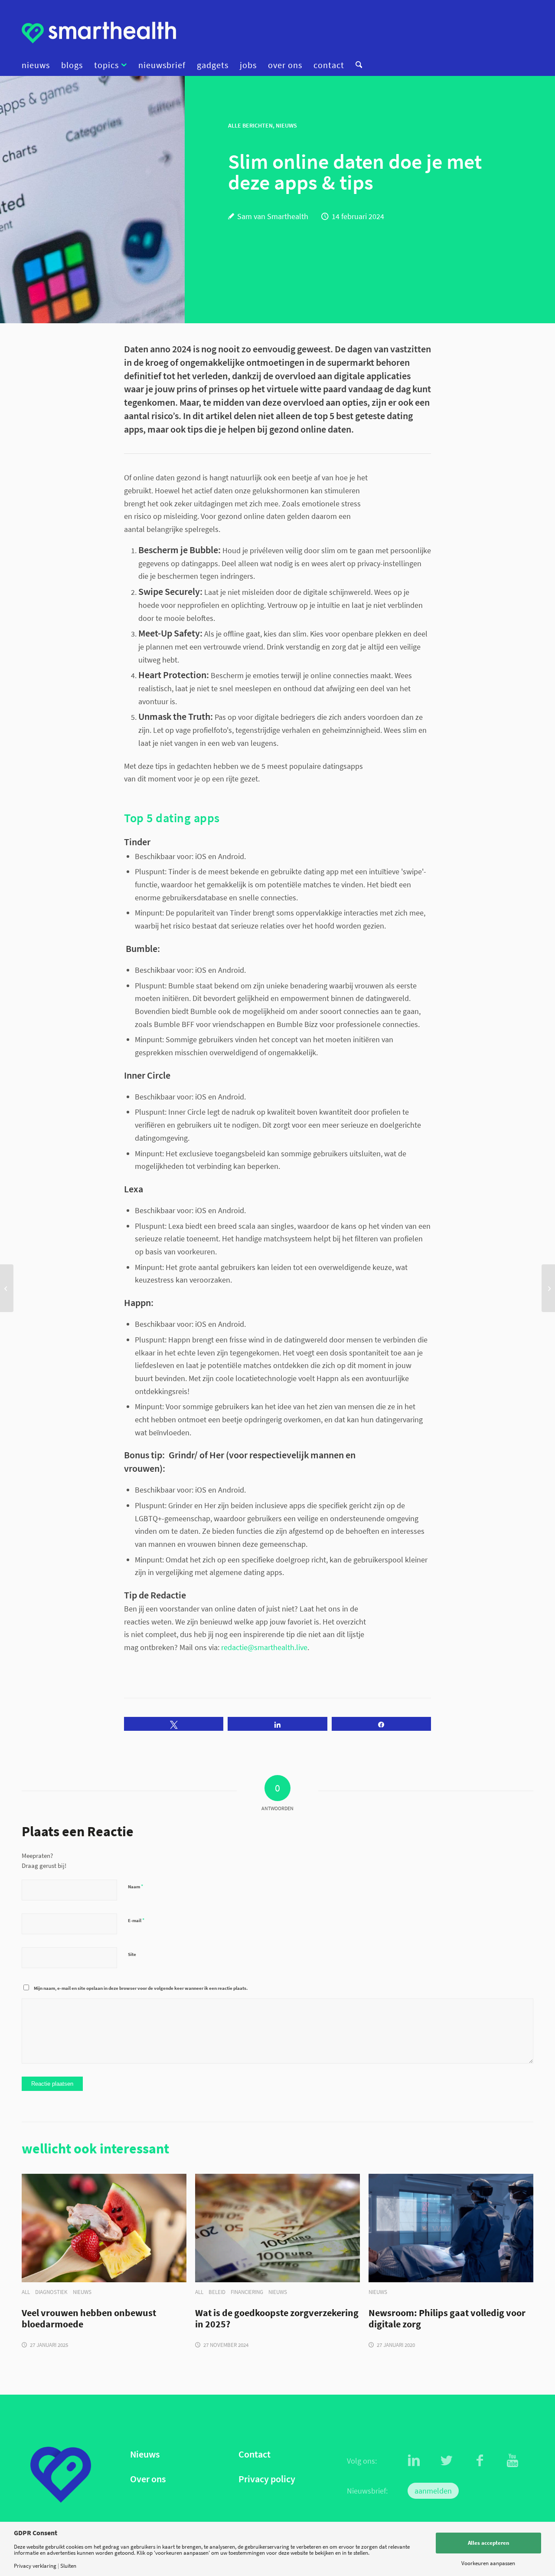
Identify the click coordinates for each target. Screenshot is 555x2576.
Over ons (148, 2479)
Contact (255, 2454)
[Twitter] (447, 2461)
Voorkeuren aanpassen (488, 2563)
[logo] (99, 33)
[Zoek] (356, 65)
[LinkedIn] (414, 2461)
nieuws (82, 2292)
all (26, 2292)
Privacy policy (267, 2479)
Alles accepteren (488, 2543)
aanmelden (433, 2491)
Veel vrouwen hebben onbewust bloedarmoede (89, 2319)
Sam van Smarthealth (273, 216)
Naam (135, 1886)
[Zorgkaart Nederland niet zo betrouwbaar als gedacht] (7, 1288)
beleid (217, 2292)
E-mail (136, 1920)
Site (132, 1954)
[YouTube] (513, 2461)
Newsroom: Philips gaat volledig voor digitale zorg (447, 2319)
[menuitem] (39, 65)
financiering (247, 2292)
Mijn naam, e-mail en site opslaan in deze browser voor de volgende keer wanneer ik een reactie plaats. (141, 1988)
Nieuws (145, 2454)
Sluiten (68, 2566)
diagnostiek (51, 2292)
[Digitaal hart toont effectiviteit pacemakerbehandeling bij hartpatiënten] (548, 1288)
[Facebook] (480, 2461)
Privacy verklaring (35, 2566)
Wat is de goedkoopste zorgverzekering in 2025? (277, 2319)
